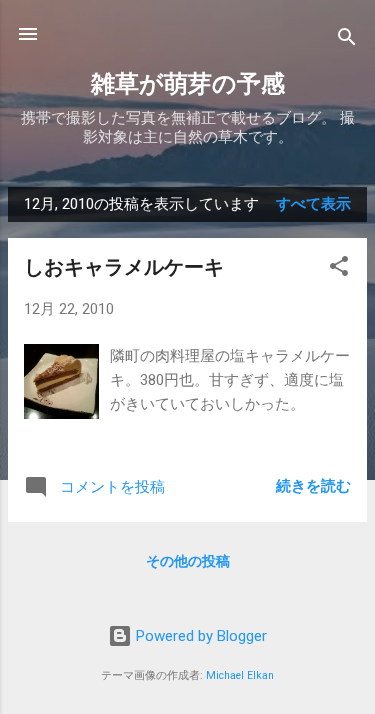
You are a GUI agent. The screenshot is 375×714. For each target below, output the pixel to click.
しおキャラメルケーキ (124, 267)
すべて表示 (313, 204)
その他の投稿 (188, 561)
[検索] (347, 40)
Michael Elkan (240, 675)
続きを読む (313, 486)
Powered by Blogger (199, 636)
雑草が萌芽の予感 (188, 84)
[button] (339, 269)
